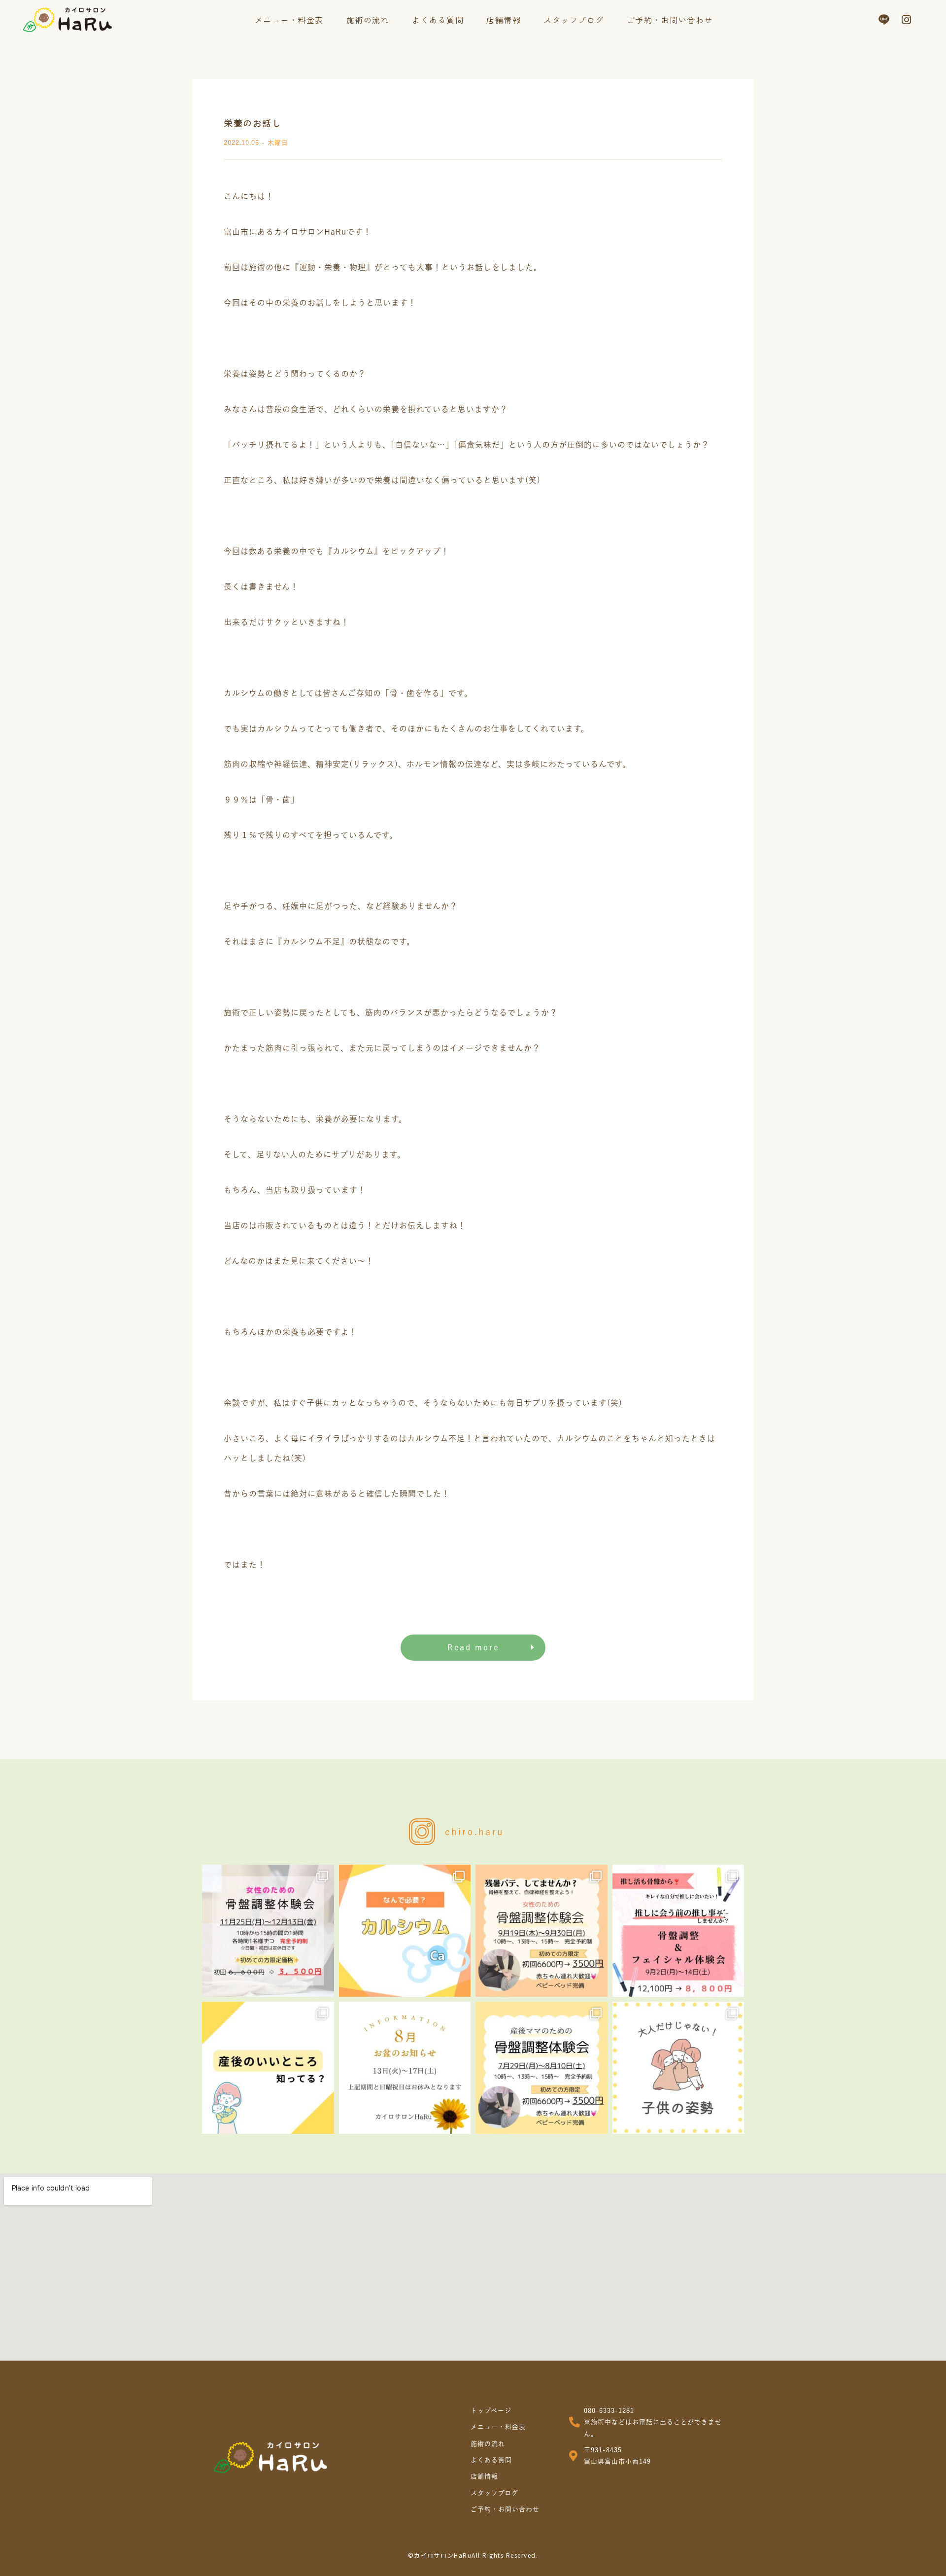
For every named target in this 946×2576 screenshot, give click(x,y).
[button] (473, 1648)
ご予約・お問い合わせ (670, 20)
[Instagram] (907, 20)
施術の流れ (368, 20)
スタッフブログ (574, 20)
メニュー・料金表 (289, 20)
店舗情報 (504, 20)
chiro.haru (474, 1832)
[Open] (268, 1931)
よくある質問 (438, 20)
